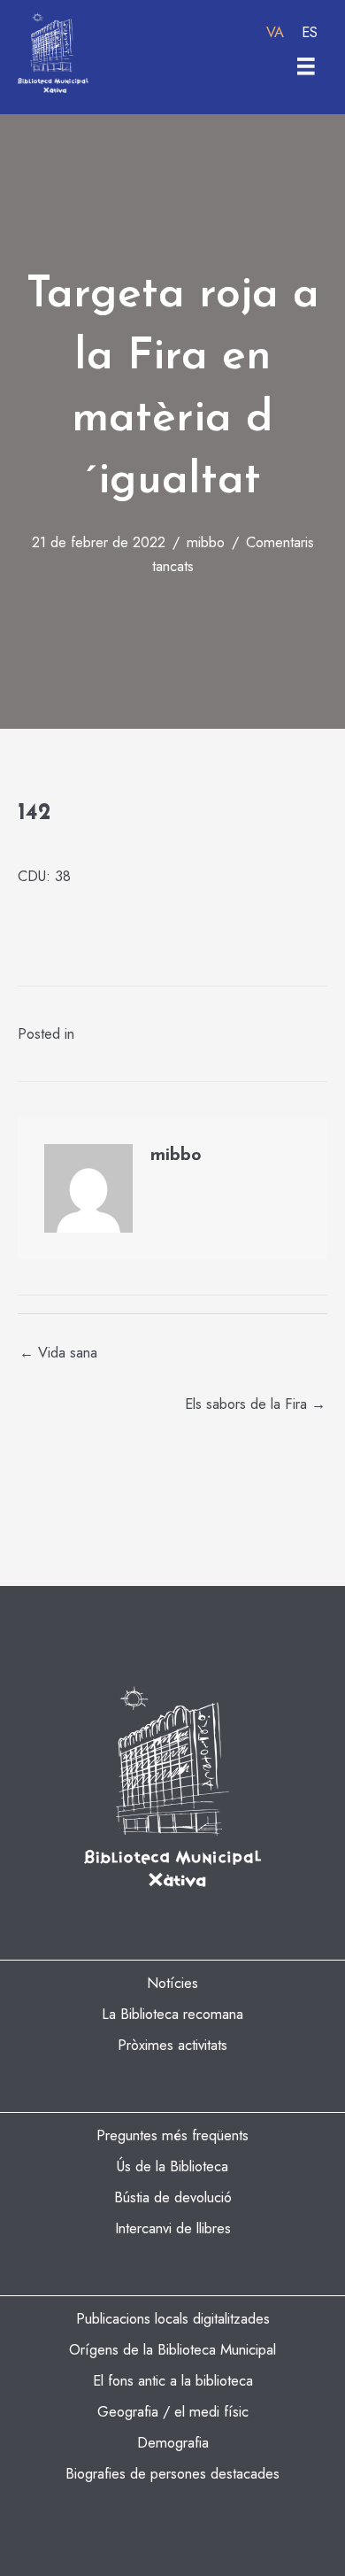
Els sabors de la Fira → (255, 1404)
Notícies (172, 1983)
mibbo (206, 542)
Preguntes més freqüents (172, 2135)
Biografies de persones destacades (172, 2473)
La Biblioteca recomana (172, 2014)
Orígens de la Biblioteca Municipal (172, 2349)
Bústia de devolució (173, 2197)
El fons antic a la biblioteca (173, 2380)
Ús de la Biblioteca (172, 2166)
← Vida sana (58, 1352)
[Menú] (306, 66)
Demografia (173, 2442)
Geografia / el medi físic (173, 2411)
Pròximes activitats (172, 2045)
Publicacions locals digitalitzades (173, 2318)
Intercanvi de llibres (173, 2228)
